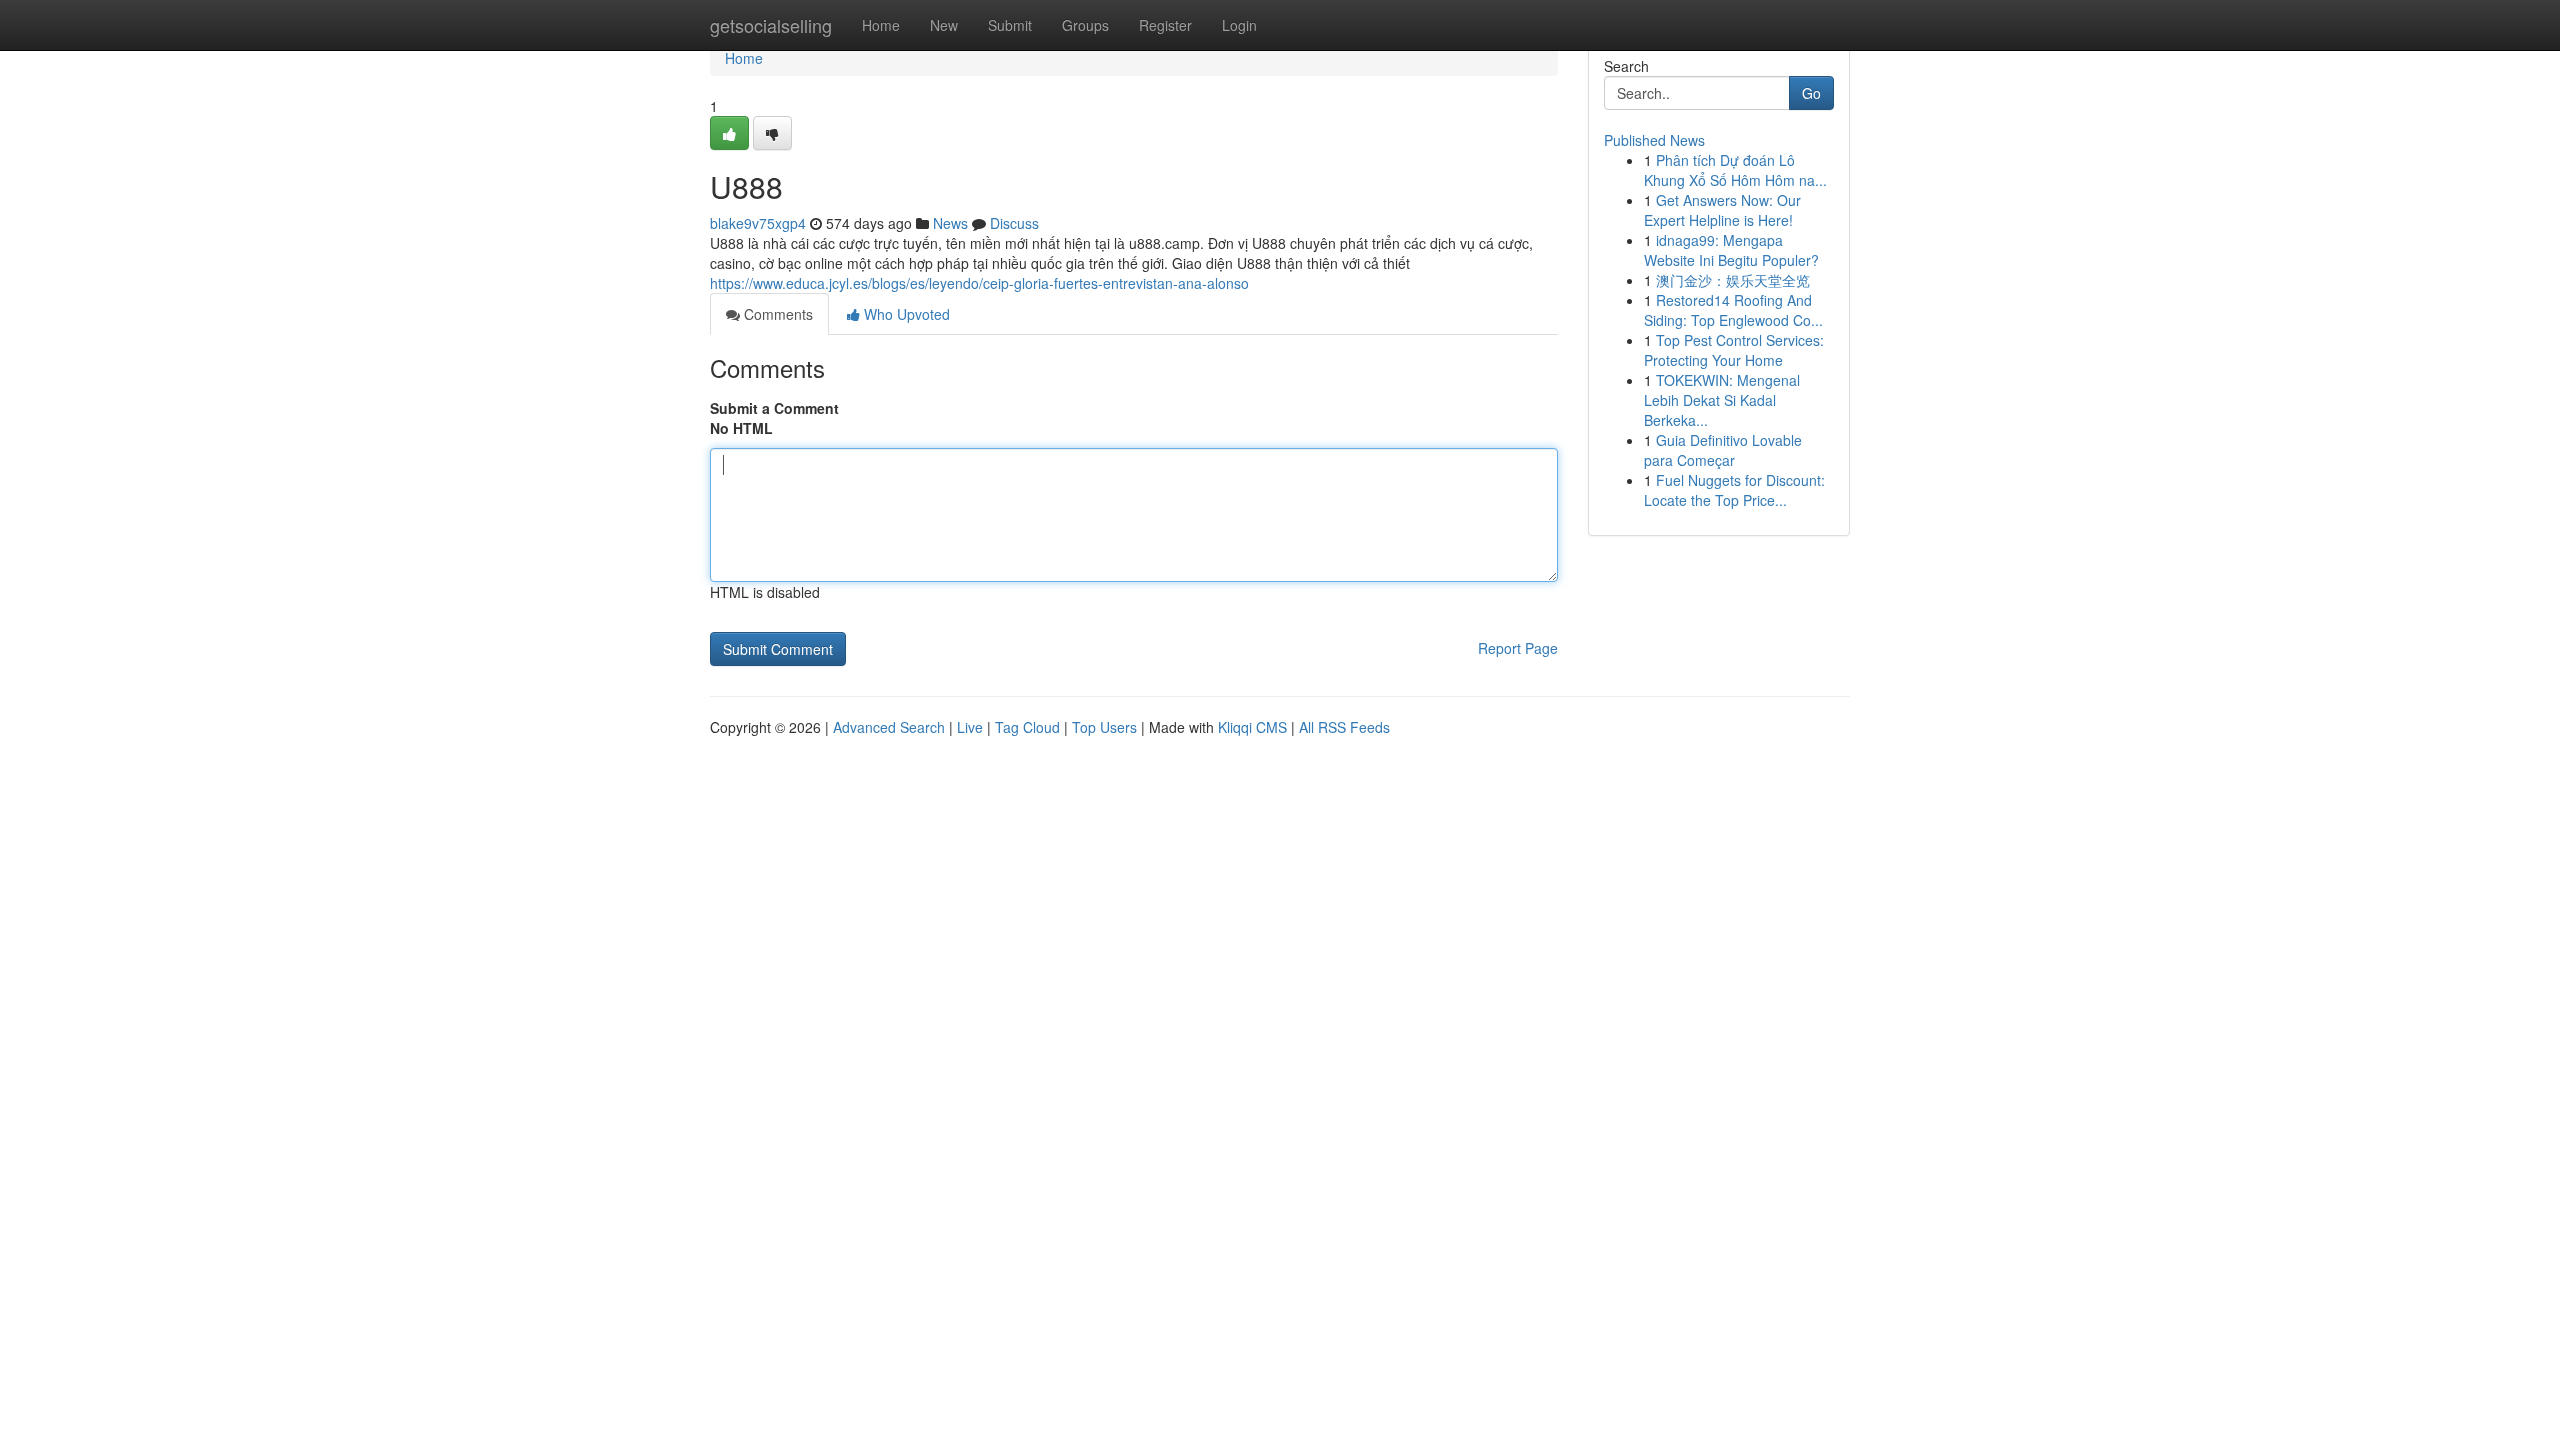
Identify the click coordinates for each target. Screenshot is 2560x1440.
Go (1811, 93)
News (950, 223)
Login (1239, 25)
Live (970, 727)
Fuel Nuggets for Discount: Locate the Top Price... (1734, 490)
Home (881, 25)
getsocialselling (771, 25)
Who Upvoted (905, 314)
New (944, 25)
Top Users (1104, 727)
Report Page (1518, 648)
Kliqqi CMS (1252, 727)
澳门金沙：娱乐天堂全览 (1733, 280)
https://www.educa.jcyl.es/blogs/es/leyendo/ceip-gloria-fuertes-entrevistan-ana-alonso (979, 283)
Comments (776, 314)
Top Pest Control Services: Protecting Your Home (1734, 350)
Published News (1654, 140)
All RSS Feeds (1344, 727)
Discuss (1014, 223)
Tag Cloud (1027, 727)
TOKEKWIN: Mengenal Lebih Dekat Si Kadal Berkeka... (1722, 400)
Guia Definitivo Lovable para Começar (1723, 450)
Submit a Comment (774, 408)
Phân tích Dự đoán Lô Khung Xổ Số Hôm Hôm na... (1735, 170)
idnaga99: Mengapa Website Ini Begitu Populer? (1731, 250)
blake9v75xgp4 (758, 223)
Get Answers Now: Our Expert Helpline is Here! (1722, 210)
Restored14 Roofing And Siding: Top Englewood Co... (1733, 310)
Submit (1010, 25)
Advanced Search (889, 727)
